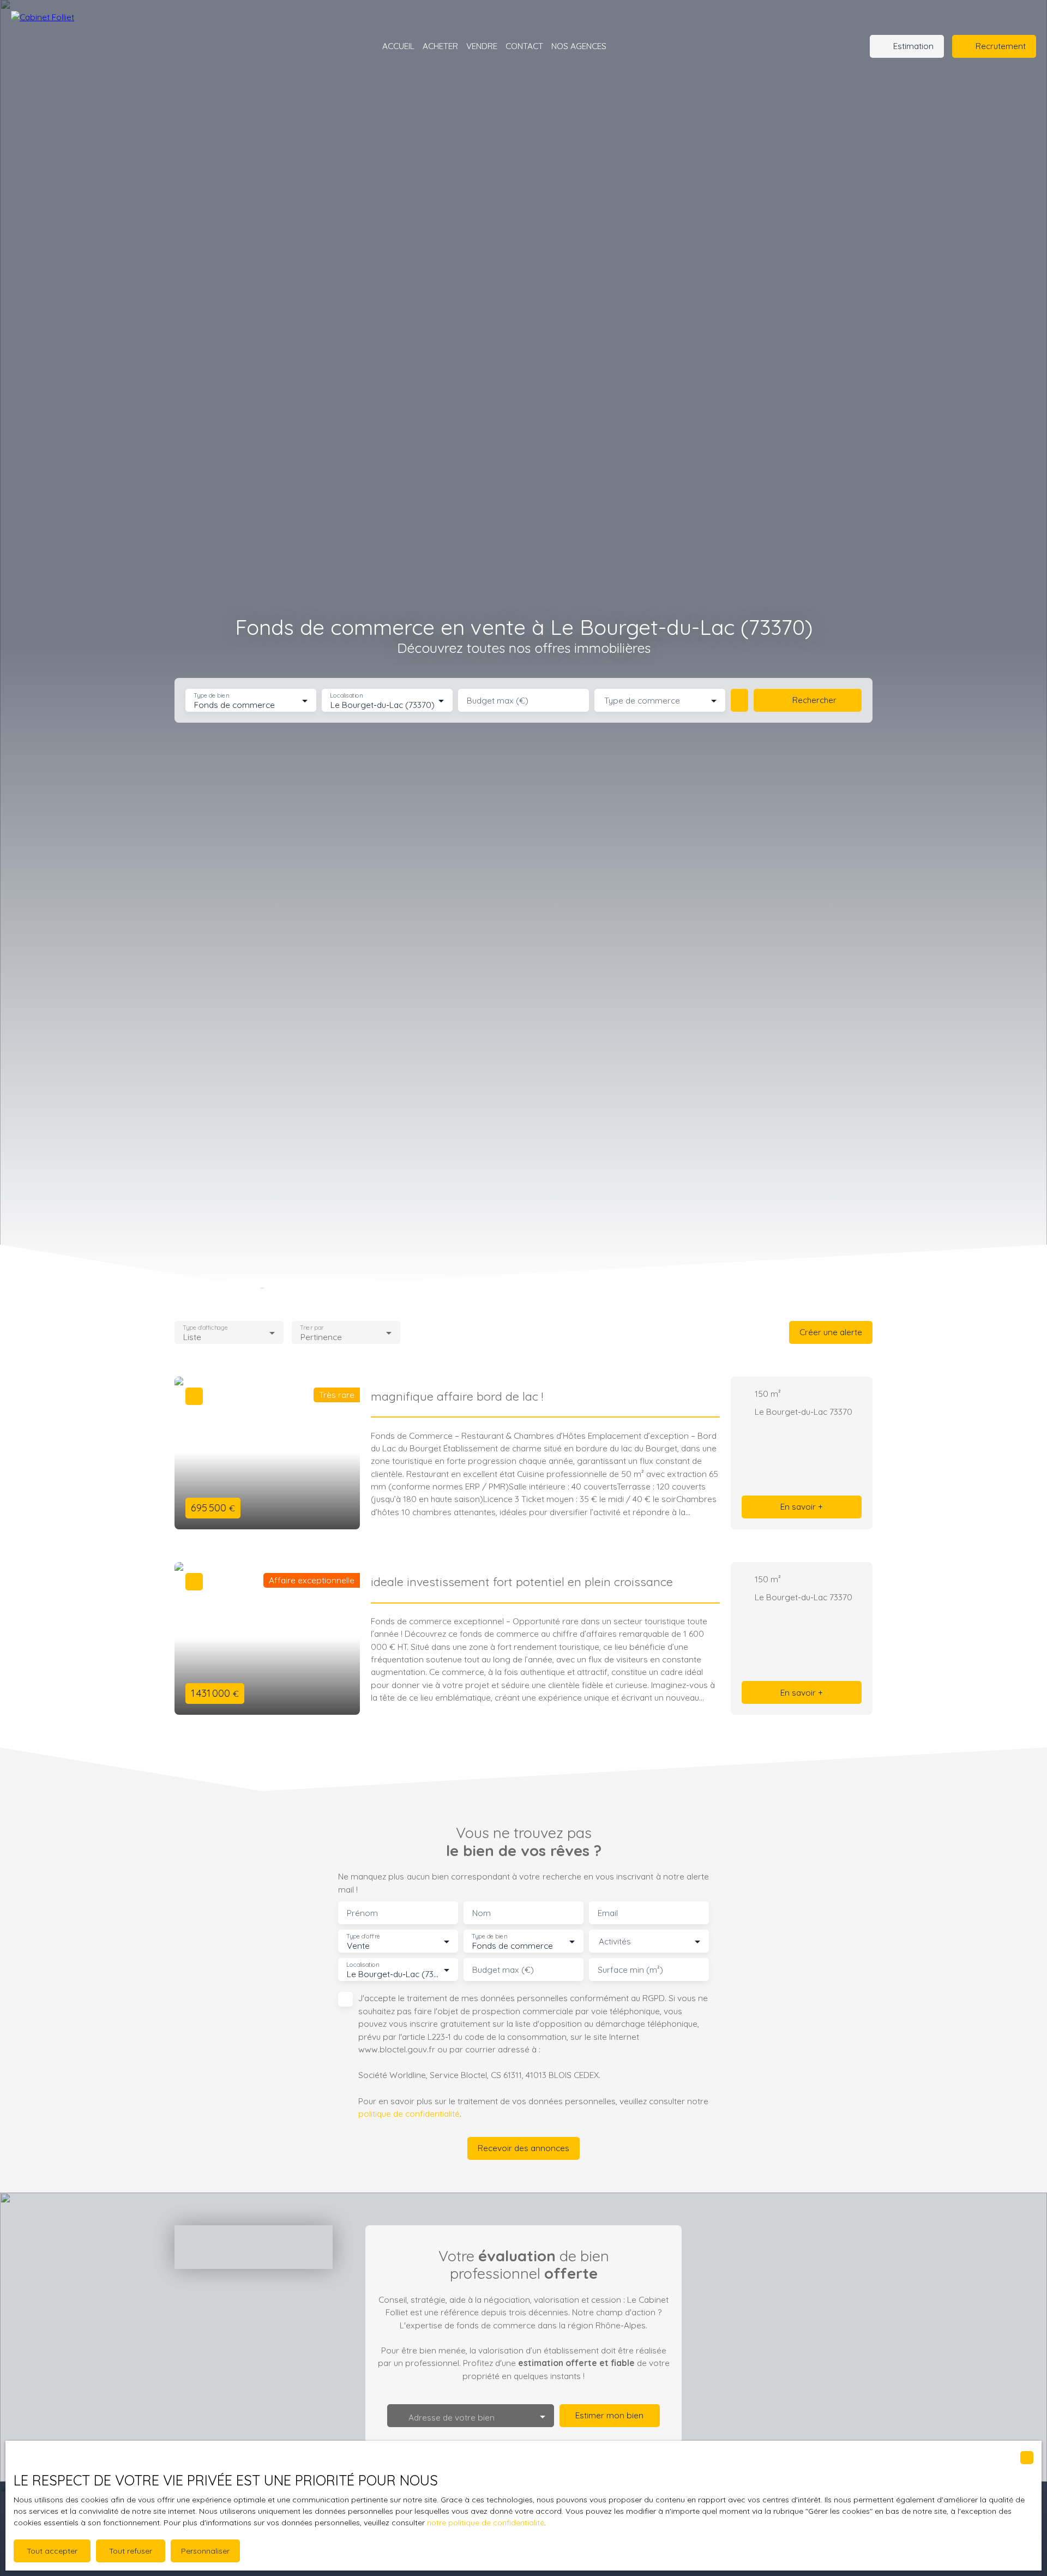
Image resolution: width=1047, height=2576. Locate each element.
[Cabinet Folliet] (82, 46)
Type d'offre (363, 1936)
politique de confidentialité (409, 2113)
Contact (524, 46)
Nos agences (579, 46)
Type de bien (211, 696)
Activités (615, 1941)
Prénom (362, 1913)
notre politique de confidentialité (486, 2523)
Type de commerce (642, 701)
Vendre (482, 46)
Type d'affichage (205, 1327)
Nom (482, 1913)
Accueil (398, 46)
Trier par (312, 1327)
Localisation (346, 696)
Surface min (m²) (630, 1970)
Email (608, 1913)
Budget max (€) (498, 701)
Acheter (440, 46)
